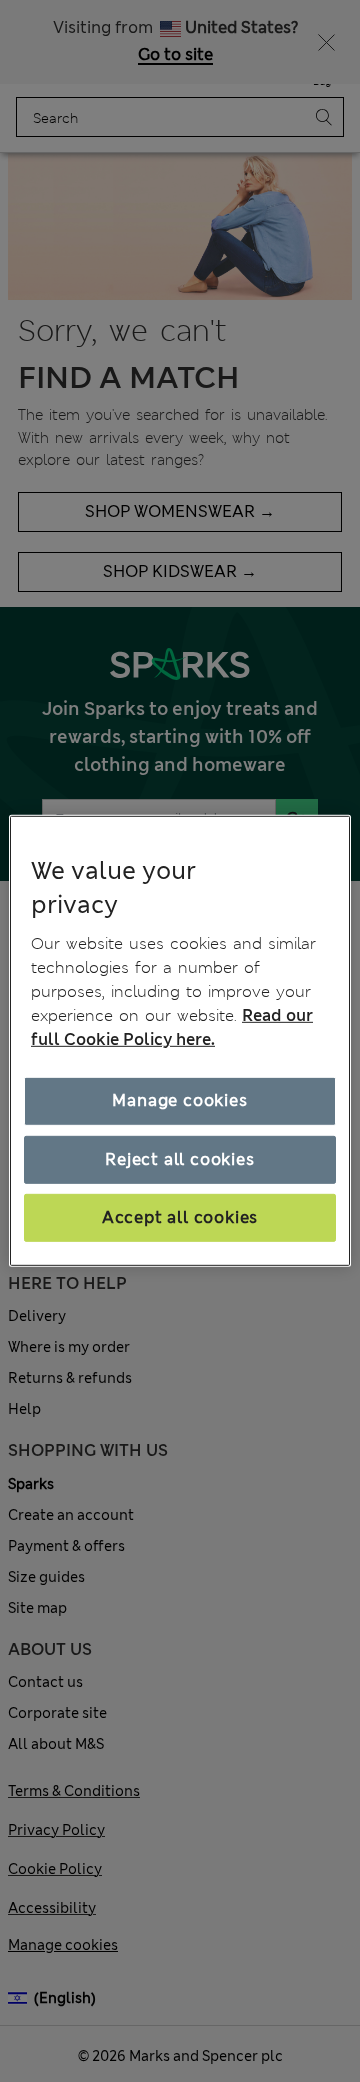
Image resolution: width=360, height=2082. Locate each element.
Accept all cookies (180, 1217)
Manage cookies (179, 1100)
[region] (180, 1041)
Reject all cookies (179, 1158)
